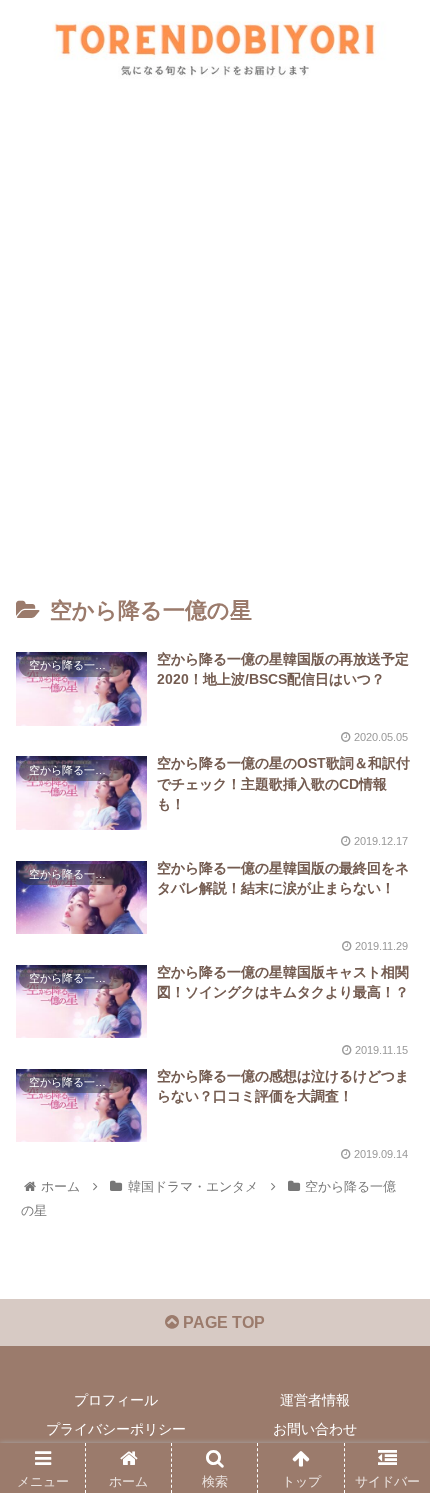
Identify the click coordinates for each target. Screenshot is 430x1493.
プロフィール (116, 1400)
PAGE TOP (222, 1322)
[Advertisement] (215, 339)
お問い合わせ (315, 1429)
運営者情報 (315, 1400)
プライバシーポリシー (116, 1429)
